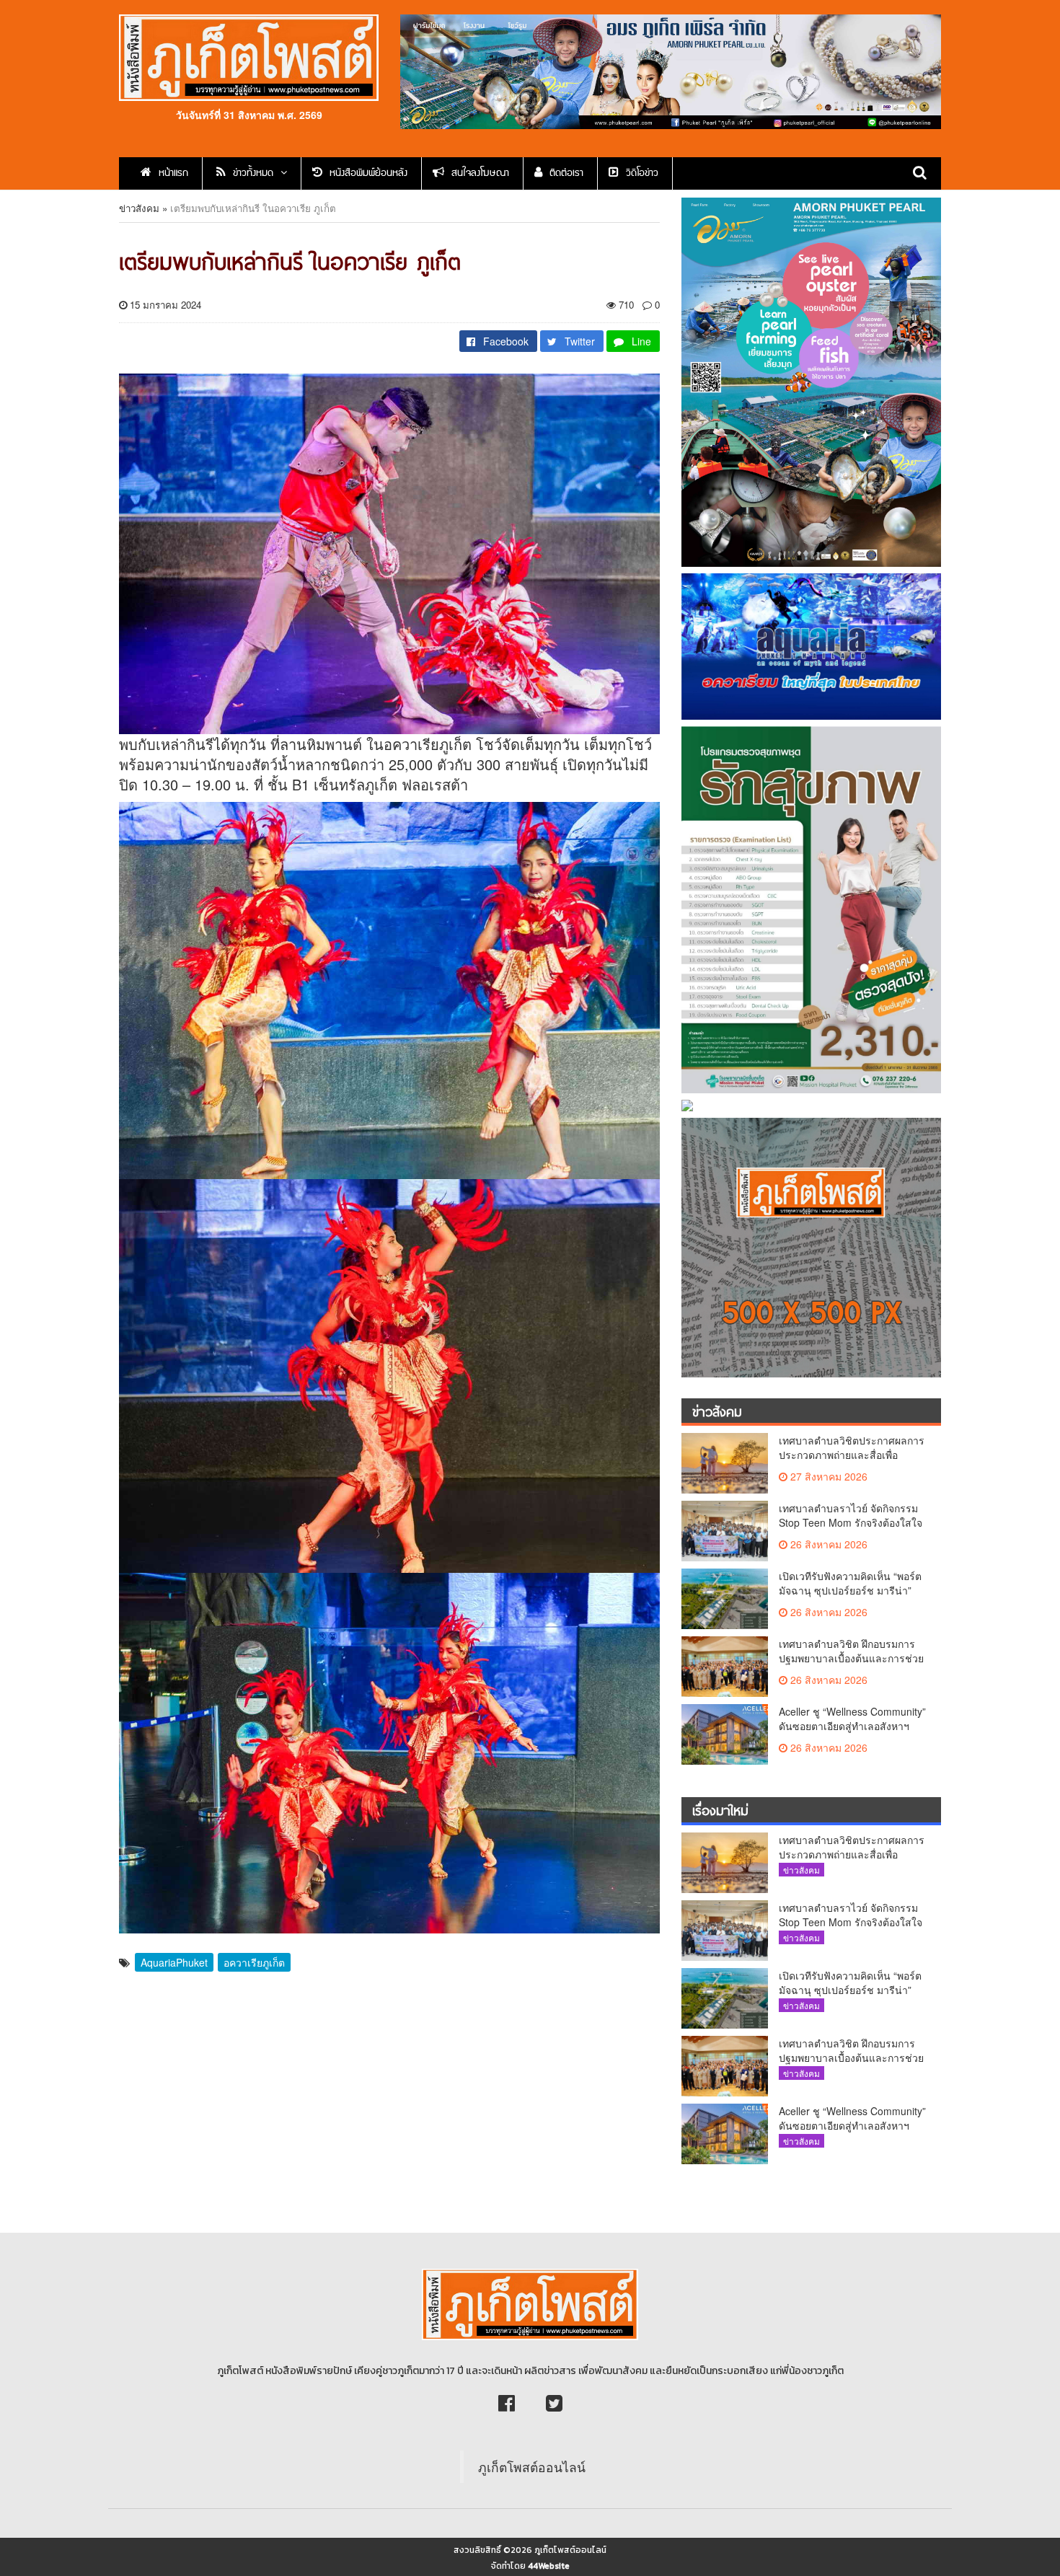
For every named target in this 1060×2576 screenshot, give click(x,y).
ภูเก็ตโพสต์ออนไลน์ (532, 2467)
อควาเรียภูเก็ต (254, 1962)
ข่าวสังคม (139, 208)
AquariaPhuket (174, 1962)
